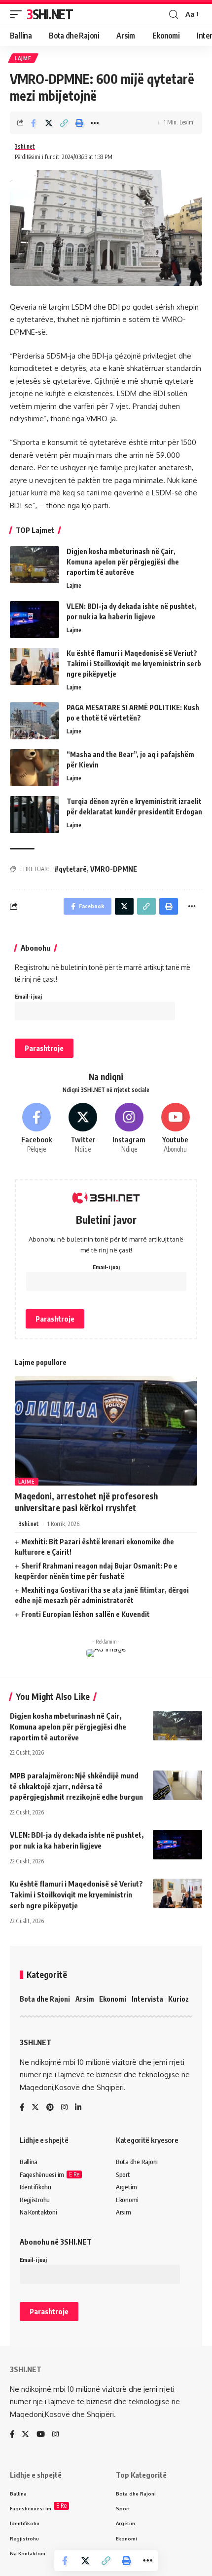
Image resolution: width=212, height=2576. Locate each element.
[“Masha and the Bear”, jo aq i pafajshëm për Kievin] (35, 768)
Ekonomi (113, 1999)
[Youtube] (175, 1129)
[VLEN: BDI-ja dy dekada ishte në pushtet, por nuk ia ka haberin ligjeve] (35, 620)
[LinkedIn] (78, 2108)
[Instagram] (129, 1129)
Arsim (85, 1999)
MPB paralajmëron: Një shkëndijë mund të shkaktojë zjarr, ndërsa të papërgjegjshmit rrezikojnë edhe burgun (76, 1786)
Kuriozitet (184, 1999)
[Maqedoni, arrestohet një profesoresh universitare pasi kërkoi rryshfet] (106, 1431)
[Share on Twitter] (49, 123)
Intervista (147, 1999)
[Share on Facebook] (34, 123)
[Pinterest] (50, 2108)
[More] (95, 123)
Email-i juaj (28, 996)
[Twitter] (83, 1129)
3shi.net (25, 146)
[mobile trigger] (18, 14)
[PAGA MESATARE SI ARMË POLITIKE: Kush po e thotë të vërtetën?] (35, 721)
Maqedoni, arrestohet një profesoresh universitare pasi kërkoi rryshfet (86, 1502)
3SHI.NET (50, 14)
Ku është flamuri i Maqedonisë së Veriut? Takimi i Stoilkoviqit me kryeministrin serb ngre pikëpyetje (134, 664)
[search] (174, 15)
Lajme (23, 58)
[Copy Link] (64, 123)
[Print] (79, 123)
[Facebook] (37, 1129)
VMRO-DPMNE (114, 869)
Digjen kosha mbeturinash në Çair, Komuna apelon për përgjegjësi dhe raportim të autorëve (123, 562)
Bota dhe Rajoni (45, 1999)
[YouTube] (41, 2435)
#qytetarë (71, 869)
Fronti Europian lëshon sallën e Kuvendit (86, 1614)
